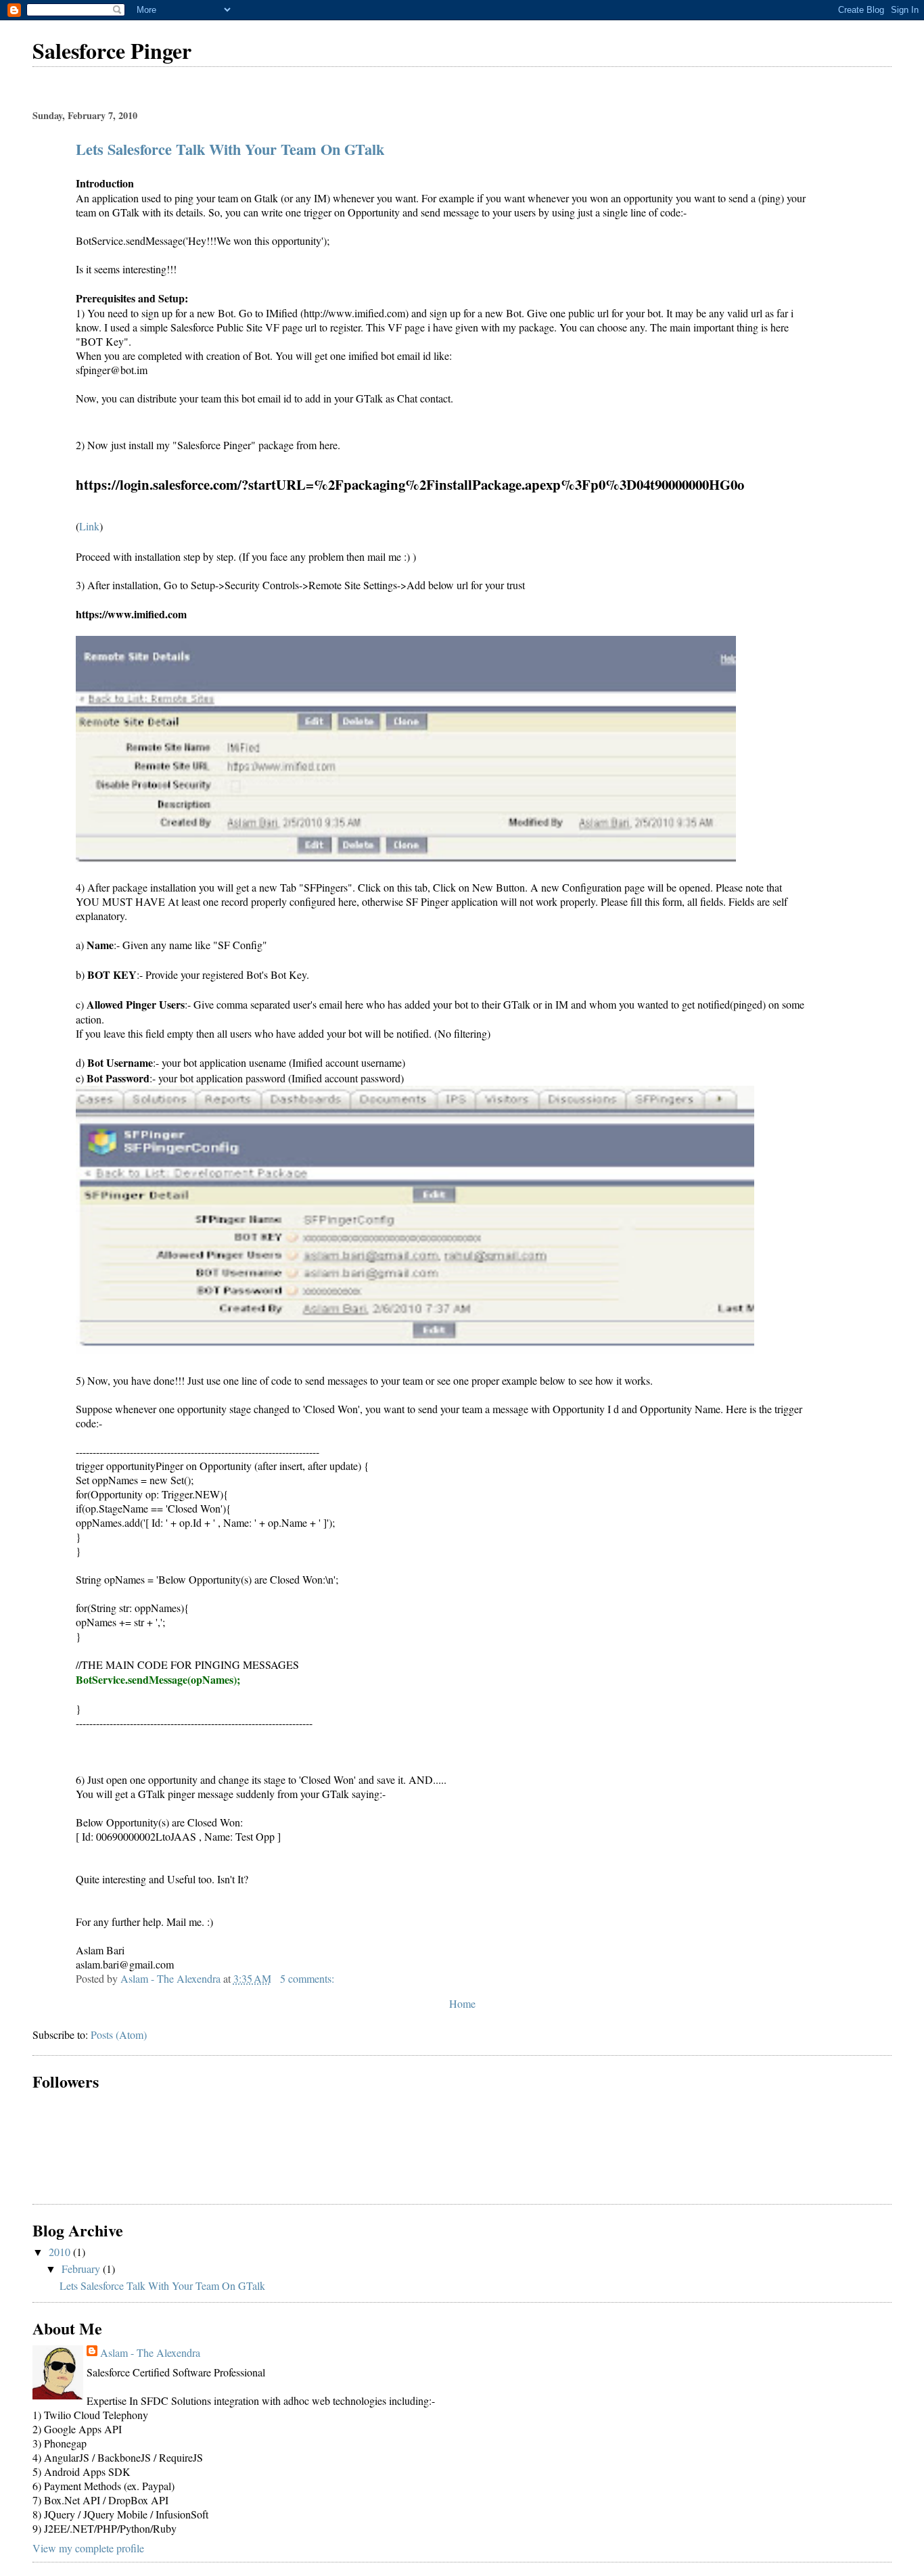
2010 (61, 2252)
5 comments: (308, 1978)
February (82, 2269)
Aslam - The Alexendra (150, 2352)
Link (89, 526)
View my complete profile (88, 2548)
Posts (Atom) (119, 2034)
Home (462, 2003)
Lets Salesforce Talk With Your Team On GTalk (230, 149)
